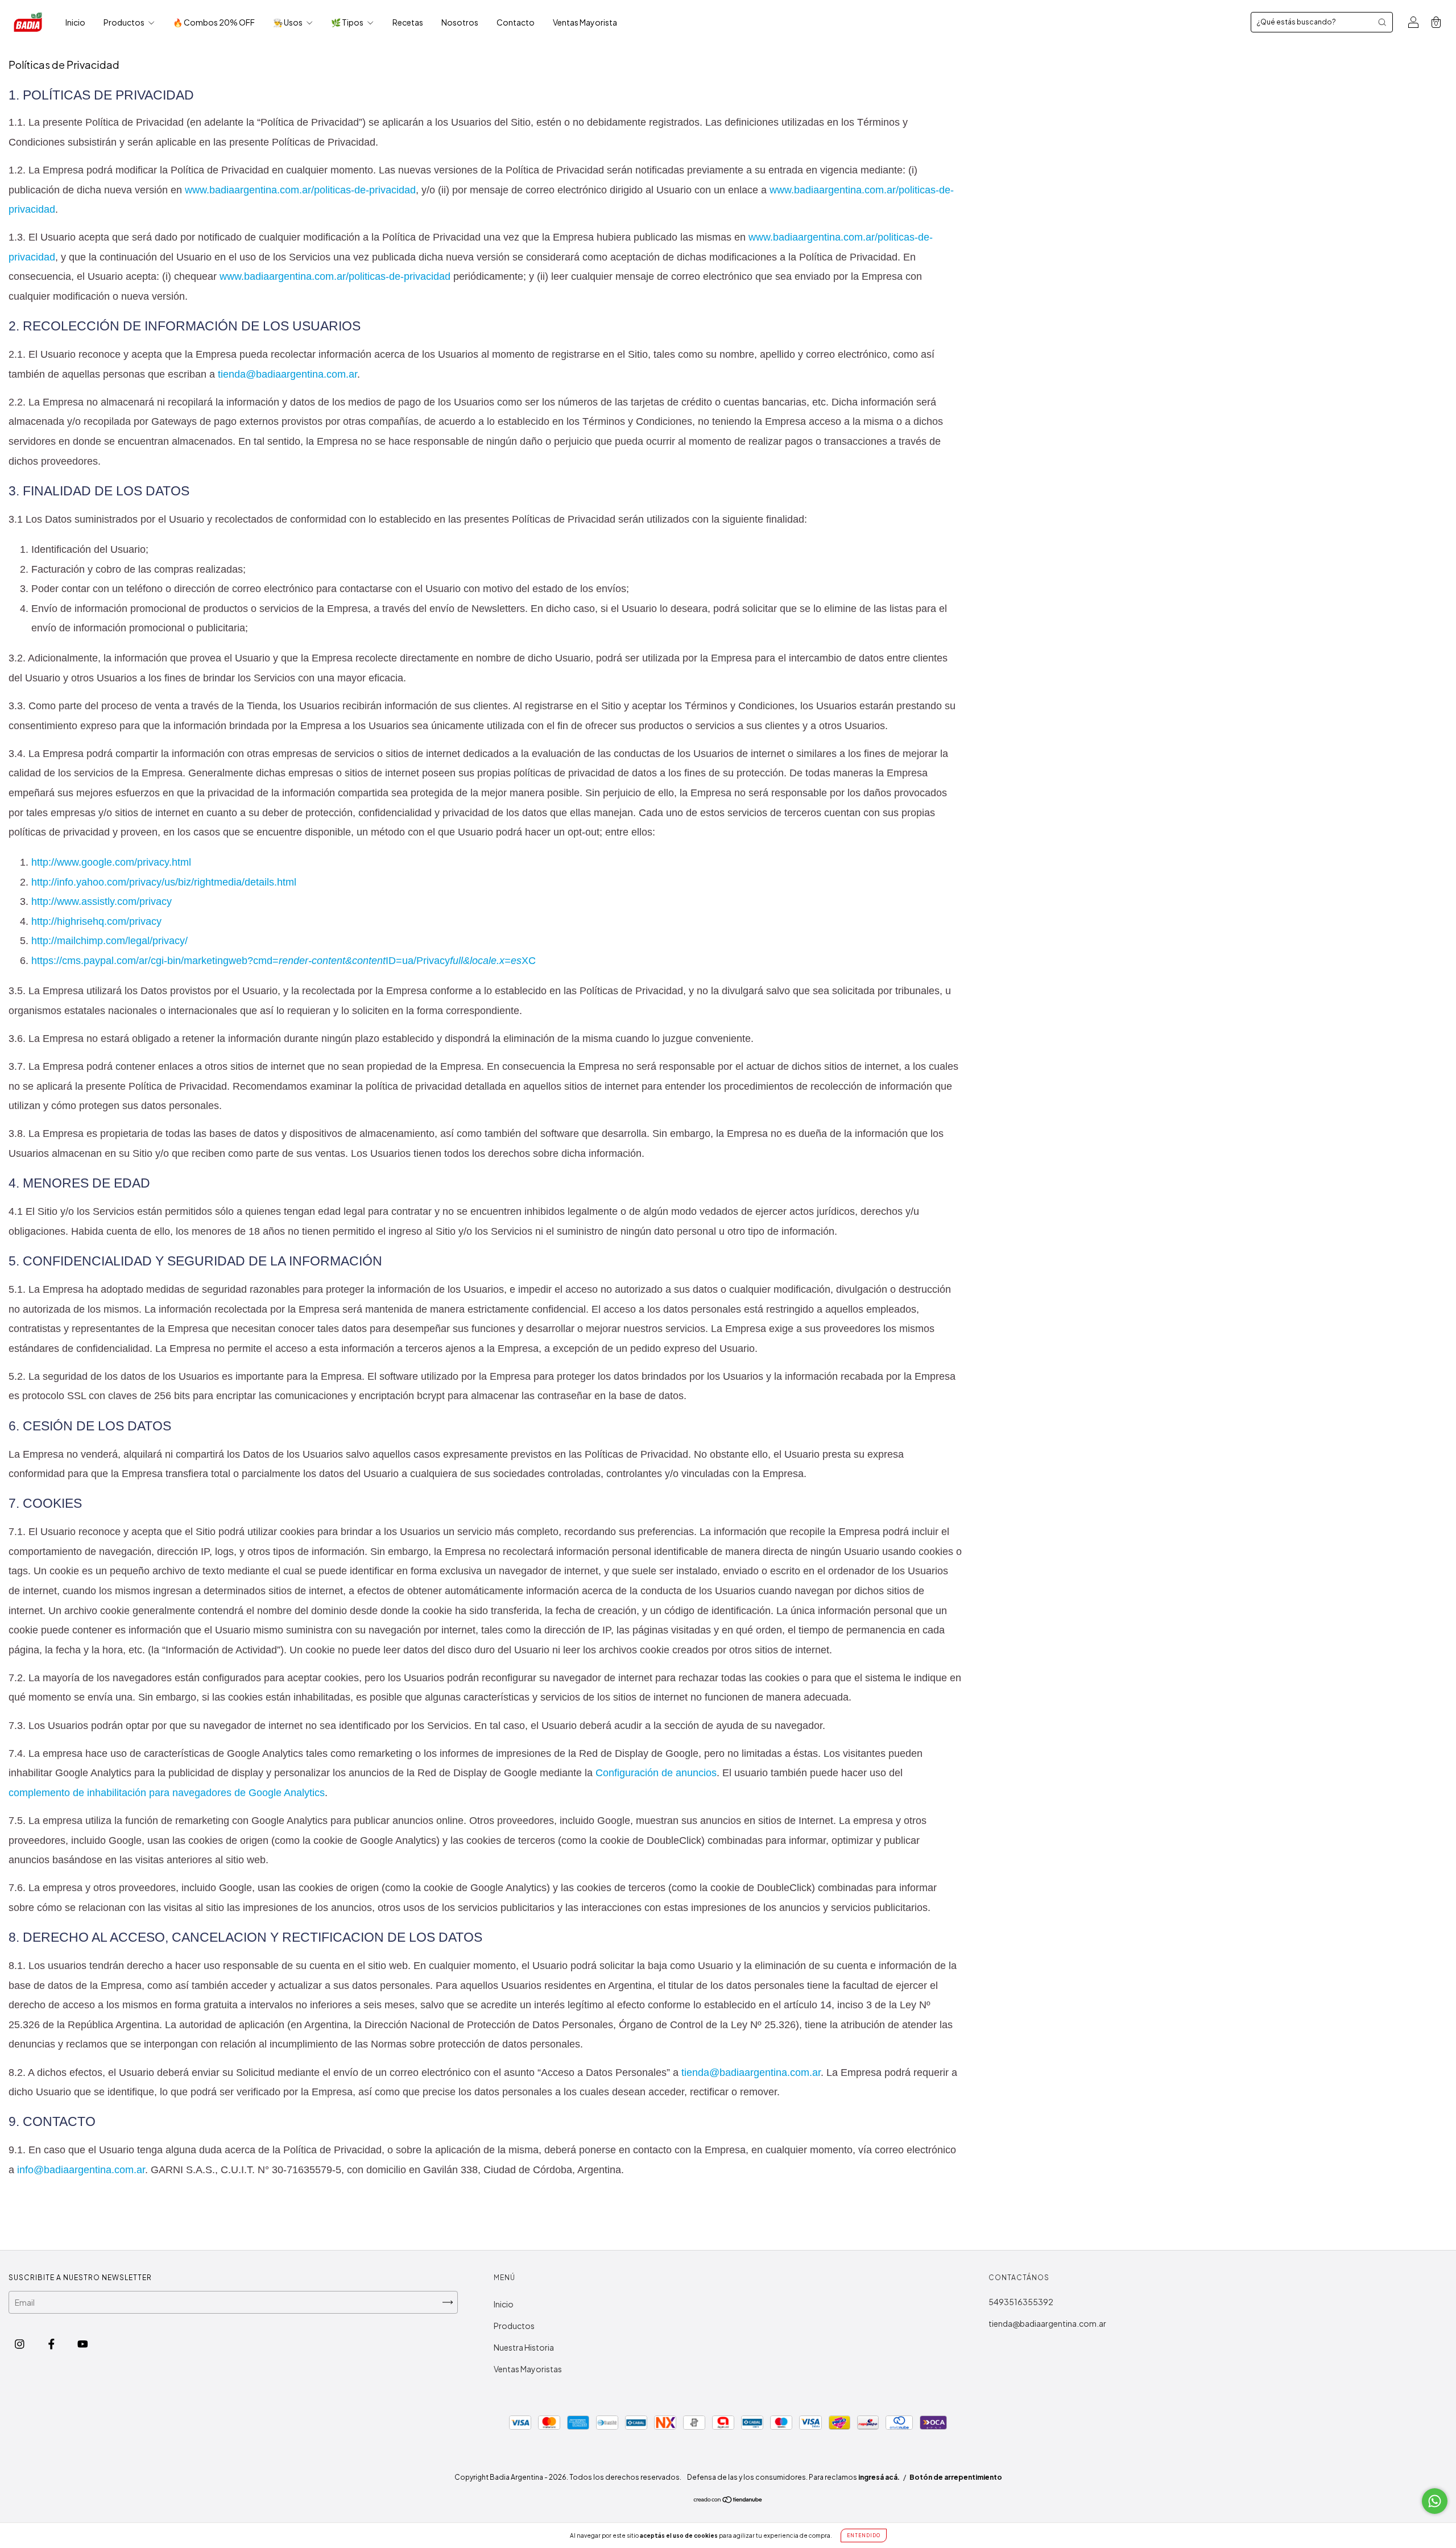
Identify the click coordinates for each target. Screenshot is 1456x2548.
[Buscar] (1382, 22)
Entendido (864, 2535)
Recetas (408, 22)
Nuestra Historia (524, 2347)
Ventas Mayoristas (528, 2369)
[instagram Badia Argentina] (20, 2344)
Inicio (75, 22)
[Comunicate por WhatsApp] (1435, 2501)
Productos (125, 22)
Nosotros (460, 22)
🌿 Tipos (348, 22)
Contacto (516, 22)
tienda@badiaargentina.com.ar (1047, 2323)
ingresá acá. (879, 2477)
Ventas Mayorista (585, 22)
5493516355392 (1021, 2302)
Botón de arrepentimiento (956, 2477)
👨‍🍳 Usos (288, 22)
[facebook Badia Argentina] (52, 2344)
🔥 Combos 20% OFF (214, 22)
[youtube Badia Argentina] (83, 2344)
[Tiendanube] (728, 2500)
